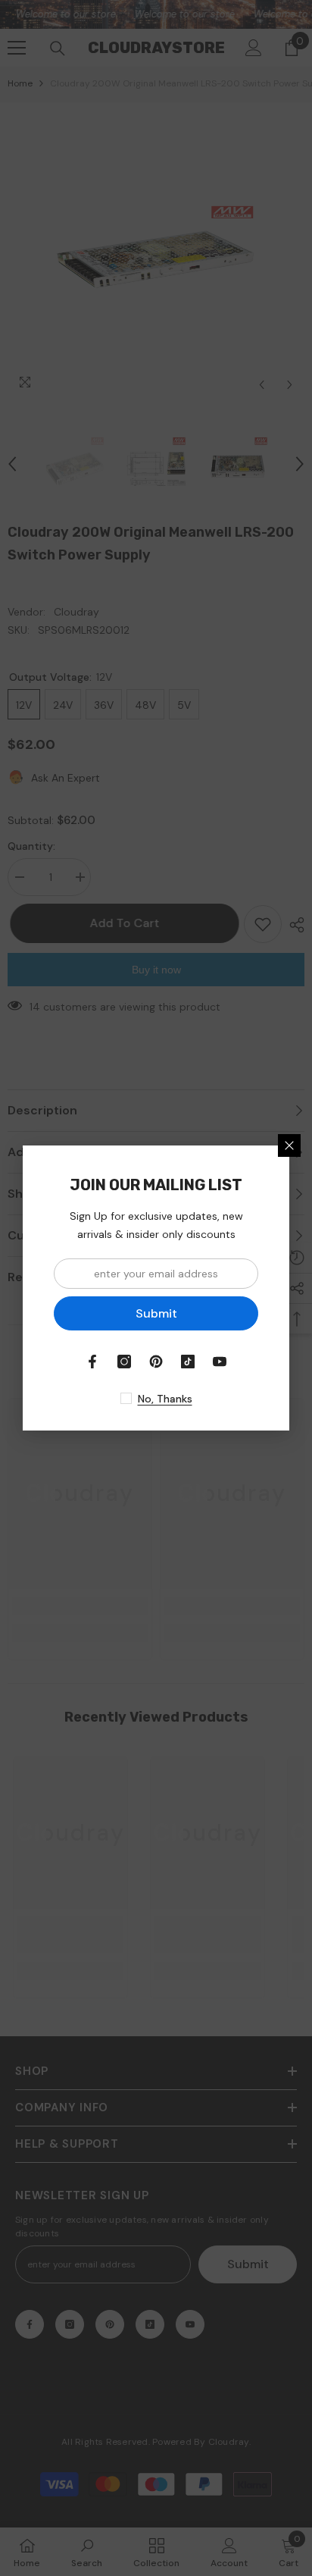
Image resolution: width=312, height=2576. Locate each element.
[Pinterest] (156, 1362)
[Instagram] (124, 1362)
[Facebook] (92, 1362)
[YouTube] (220, 1362)
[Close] (289, 1145)
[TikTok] (188, 1362)
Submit (156, 1313)
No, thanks (165, 1399)
